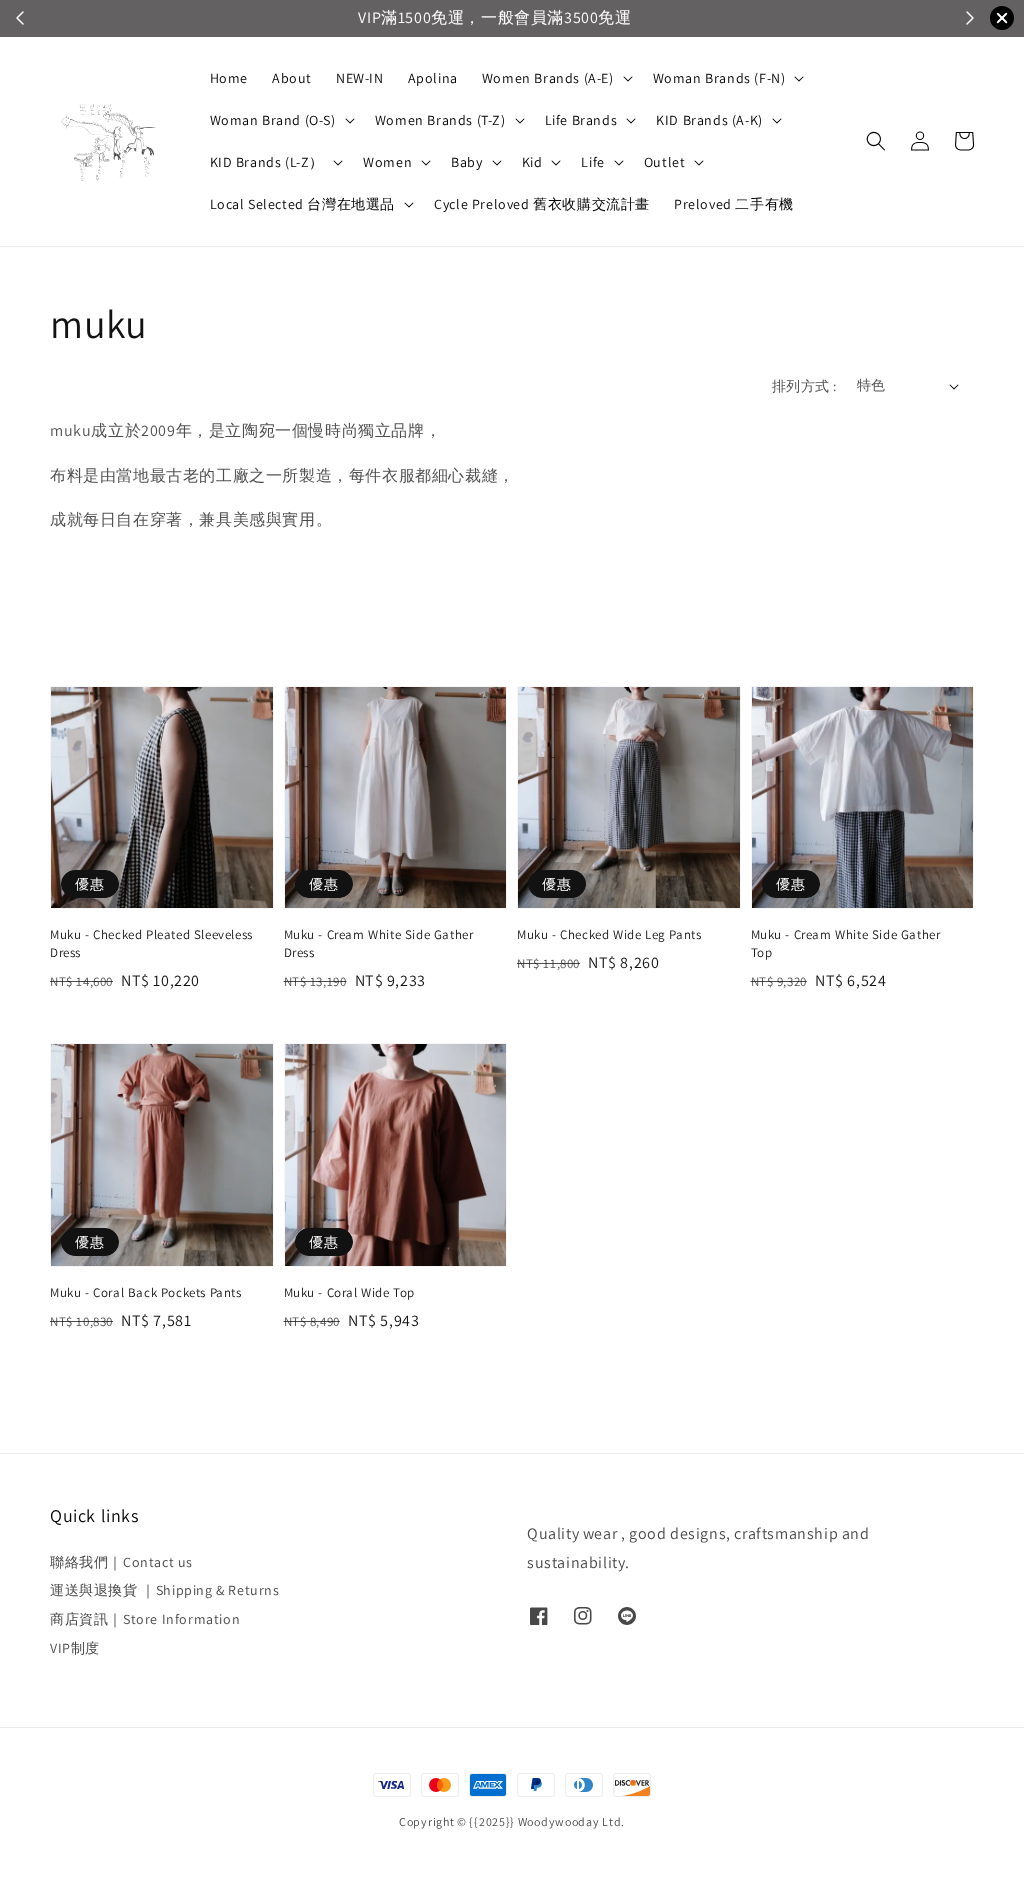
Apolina (433, 78)
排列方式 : (804, 386)
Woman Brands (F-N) (719, 78)
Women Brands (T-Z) (440, 120)
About (292, 78)
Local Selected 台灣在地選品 (303, 204)
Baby (466, 162)
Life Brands (581, 120)
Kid (532, 162)
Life (592, 162)
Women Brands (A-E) (548, 78)
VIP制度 (75, 1648)
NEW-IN (360, 78)
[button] (876, 141)
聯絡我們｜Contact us (121, 1562)
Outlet (665, 162)
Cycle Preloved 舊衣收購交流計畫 (542, 204)
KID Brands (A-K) (709, 120)
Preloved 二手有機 (734, 204)
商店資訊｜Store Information (145, 1619)
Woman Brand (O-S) (273, 120)
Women (387, 162)
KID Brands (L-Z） (267, 162)
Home (229, 78)
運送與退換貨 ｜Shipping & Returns (165, 1590)
